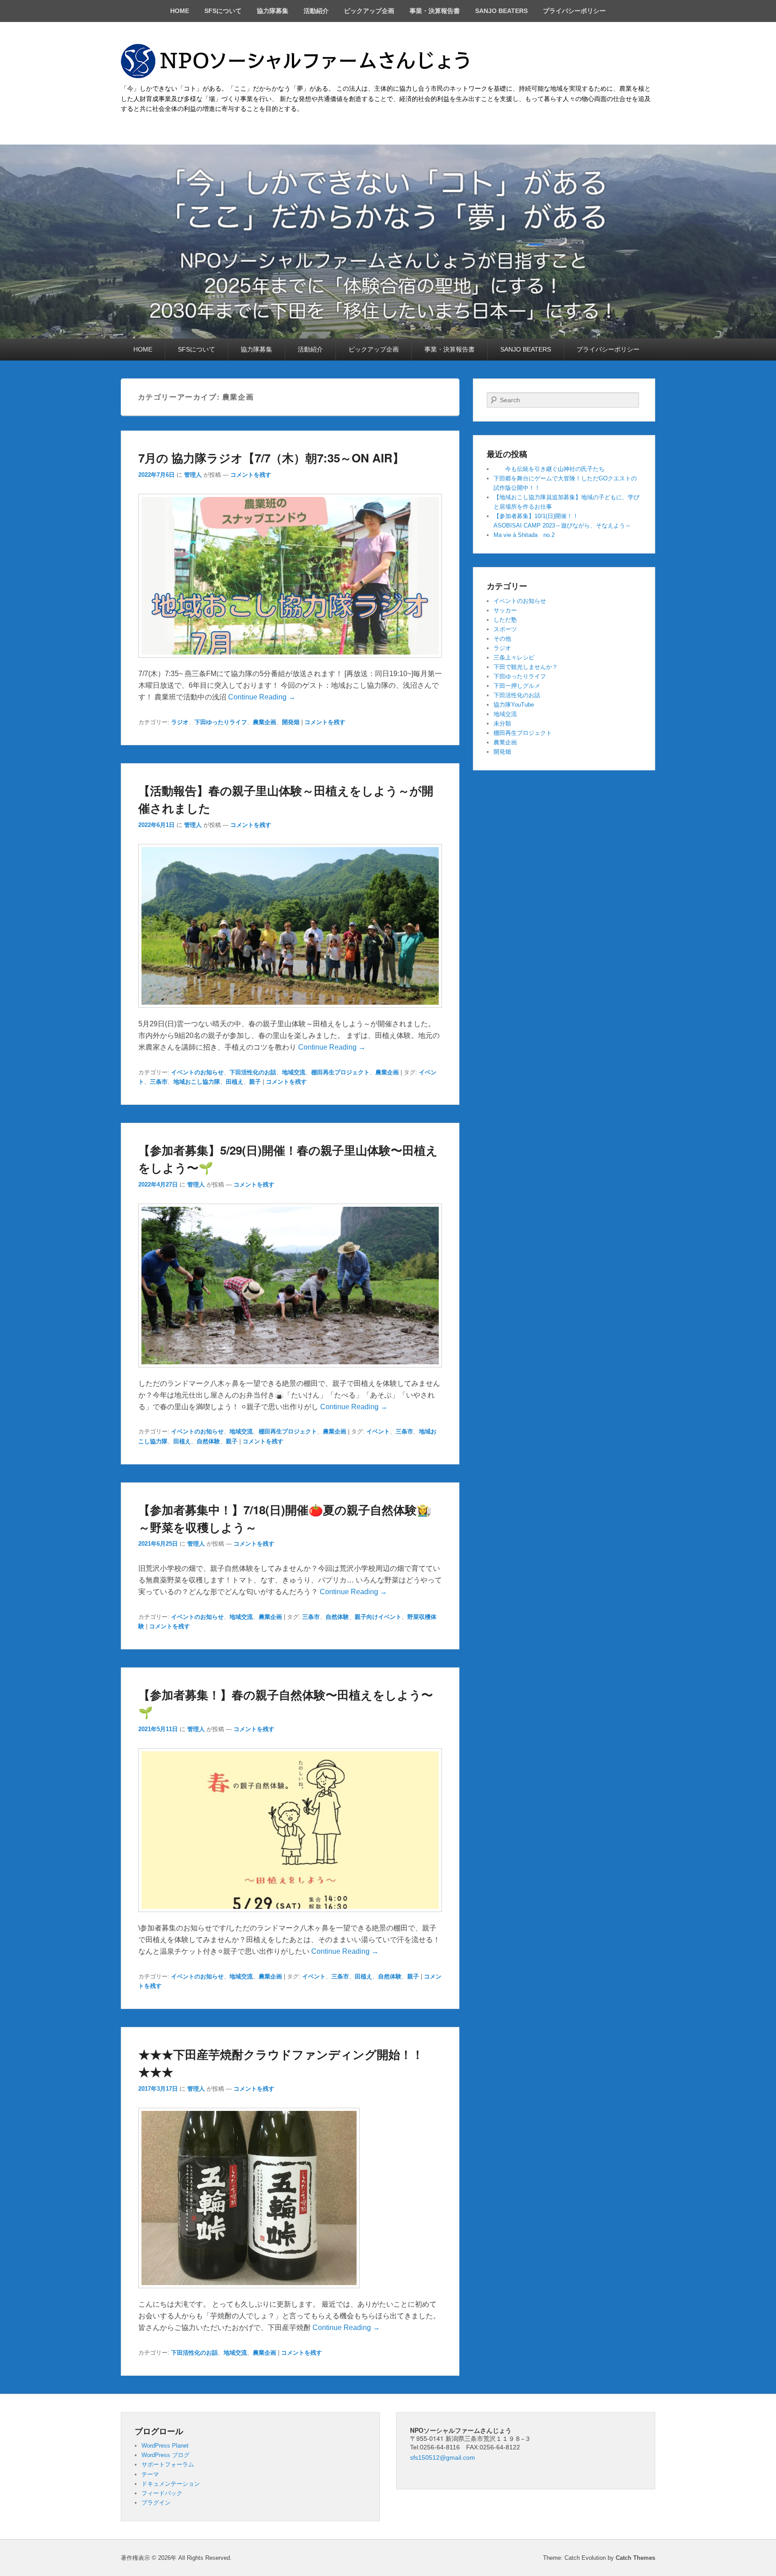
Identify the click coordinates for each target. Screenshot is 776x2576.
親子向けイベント (378, 1617)
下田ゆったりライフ (221, 722)
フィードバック (162, 2493)
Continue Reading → (262, 697)
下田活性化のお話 (253, 1072)
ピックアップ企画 (369, 11)
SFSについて (223, 11)
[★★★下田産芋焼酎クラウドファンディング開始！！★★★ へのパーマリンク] (249, 2292)
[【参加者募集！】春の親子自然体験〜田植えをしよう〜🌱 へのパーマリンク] (290, 1916)
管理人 (193, 475)
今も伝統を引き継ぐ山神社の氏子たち (549, 469)
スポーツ (505, 629)
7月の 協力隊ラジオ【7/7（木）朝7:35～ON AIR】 (271, 458)
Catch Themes (635, 2558)
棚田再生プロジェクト (340, 1072)
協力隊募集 (273, 11)
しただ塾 (505, 620)
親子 (255, 1082)
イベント (378, 1431)
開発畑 (291, 722)
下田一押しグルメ (517, 686)
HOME (180, 11)
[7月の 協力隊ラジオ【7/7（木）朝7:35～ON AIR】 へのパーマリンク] (290, 662)
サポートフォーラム (168, 2464)
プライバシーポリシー (574, 11)
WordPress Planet (165, 2446)
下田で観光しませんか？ (526, 667)
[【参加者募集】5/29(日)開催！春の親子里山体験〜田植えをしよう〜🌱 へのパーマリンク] (290, 1372)
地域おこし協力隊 (197, 1082)
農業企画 (265, 722)
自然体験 (208, 1441)
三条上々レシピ (514, 657)
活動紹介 (316, 11)
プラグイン (156, 2503)
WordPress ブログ (165, 2455)
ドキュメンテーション (171, 2484)
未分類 (502, 723)
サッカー (505, 610)
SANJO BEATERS (501, 11)
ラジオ (180, 722)
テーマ (150, 2474)
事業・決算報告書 (435, 11)
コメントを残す (251, 475)
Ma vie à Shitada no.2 (524, 535)
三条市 (159, 1082)
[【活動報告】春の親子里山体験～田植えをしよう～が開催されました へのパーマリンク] (290, 1012)
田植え (235, 1082)
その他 (502, 639)
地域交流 (294, 1072)
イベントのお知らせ (197, 1072)
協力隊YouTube (514, 705)
